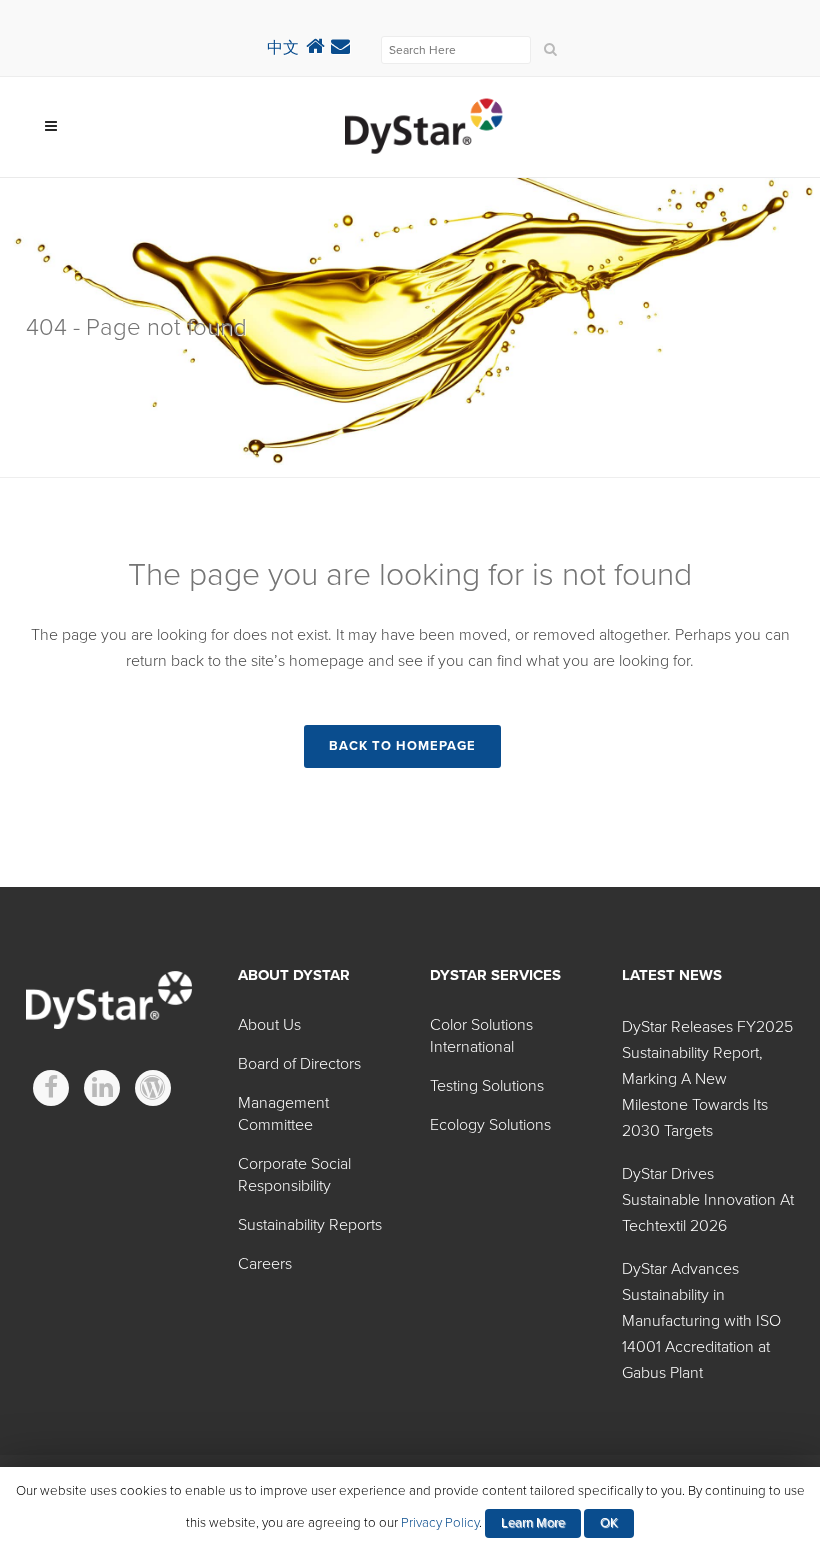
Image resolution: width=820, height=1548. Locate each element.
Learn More (533, 1523)
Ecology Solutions (490, 1125)
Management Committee (283, 1114)
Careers (265, 1264)
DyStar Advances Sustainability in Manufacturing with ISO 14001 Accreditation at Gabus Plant (701, 1321)
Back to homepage (402, 746)
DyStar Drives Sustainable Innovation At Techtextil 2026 (708, 1200)
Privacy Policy (440, 1523)
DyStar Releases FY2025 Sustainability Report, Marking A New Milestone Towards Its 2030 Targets (707, 1079)
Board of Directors (299, 1064)
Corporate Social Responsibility (294, 1175)
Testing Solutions (487, 1086)
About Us (269, 1025)
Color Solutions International (481, 1036)
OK (609, 1523)
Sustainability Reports (310, 1225)
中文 (283, 48)
